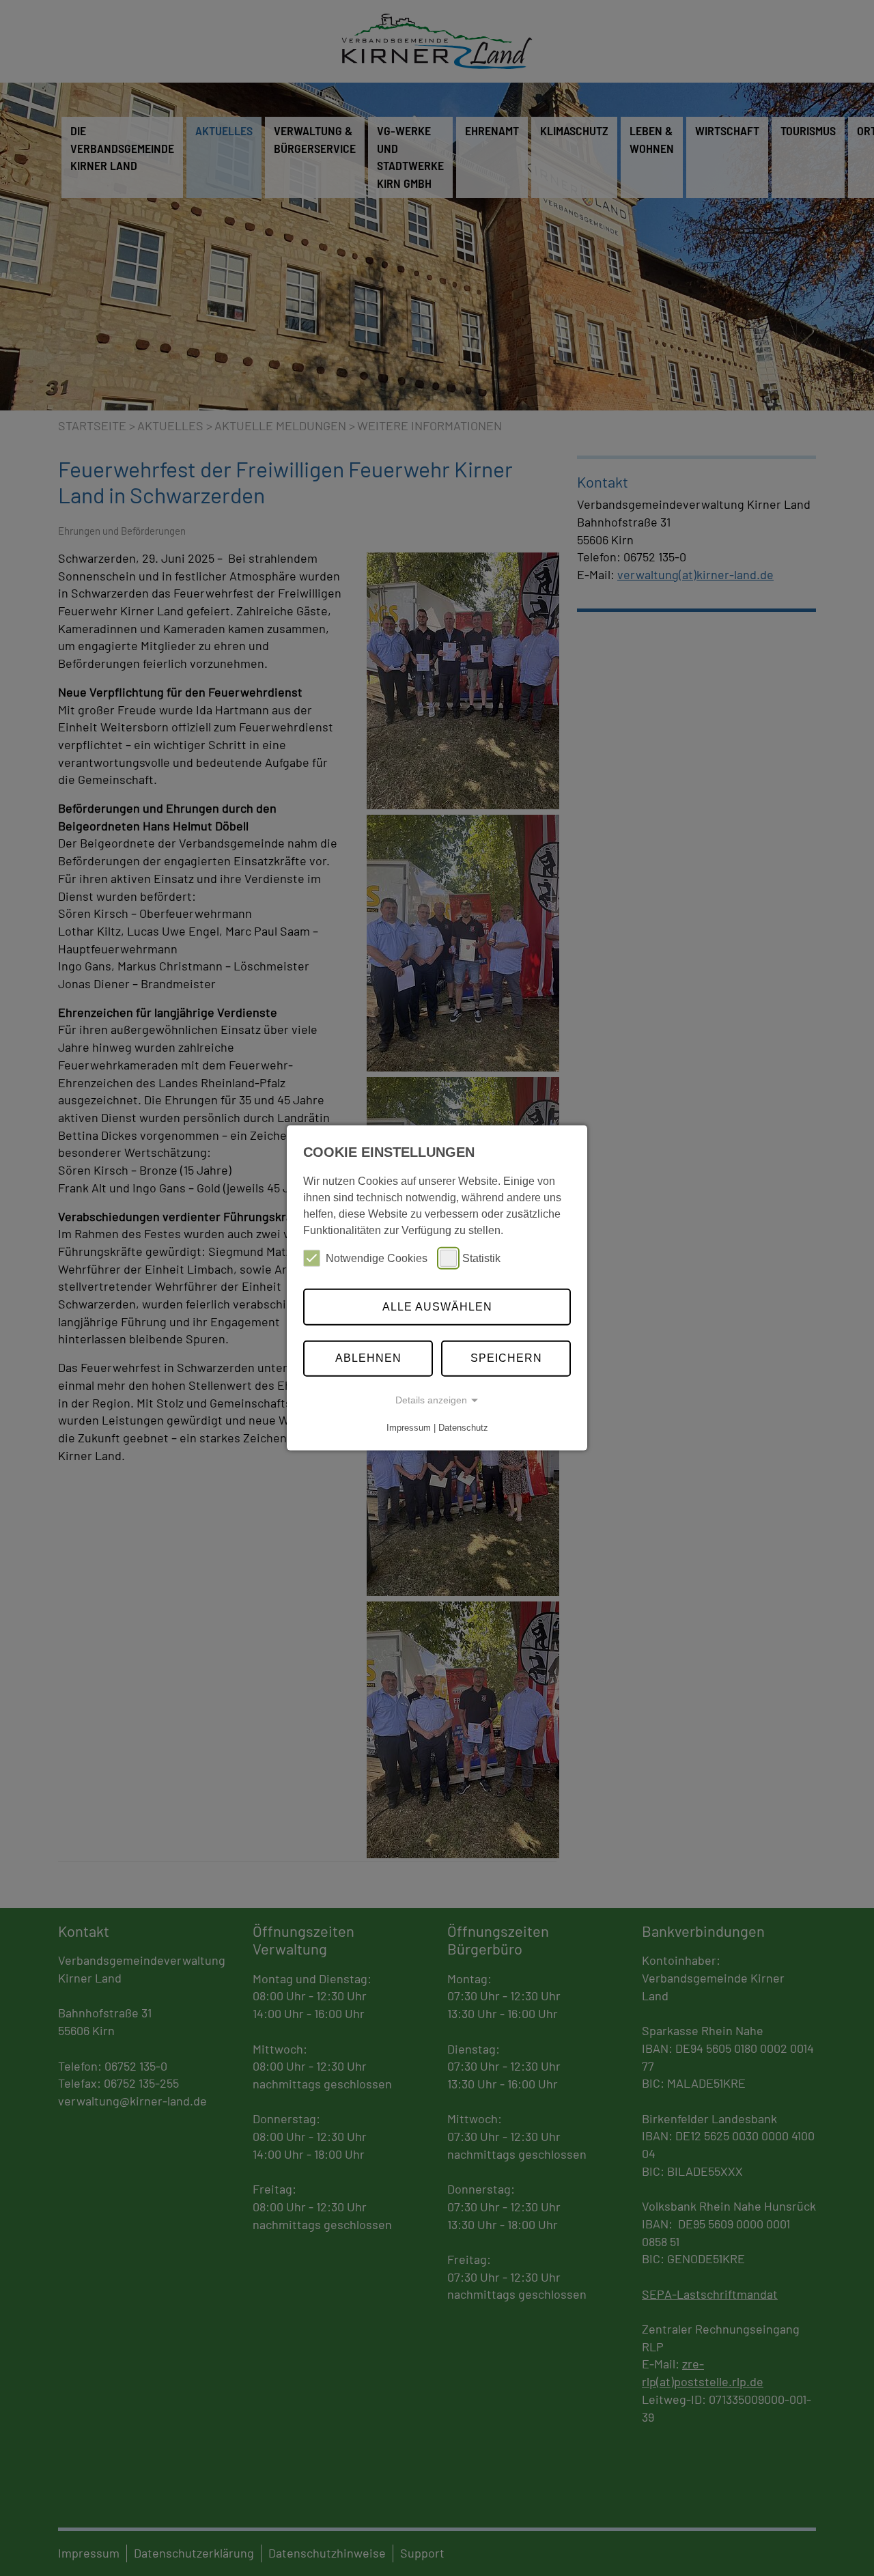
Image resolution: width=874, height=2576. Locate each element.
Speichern (506, 1358)
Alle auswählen (437, 1307)
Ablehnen (368, 1358)
